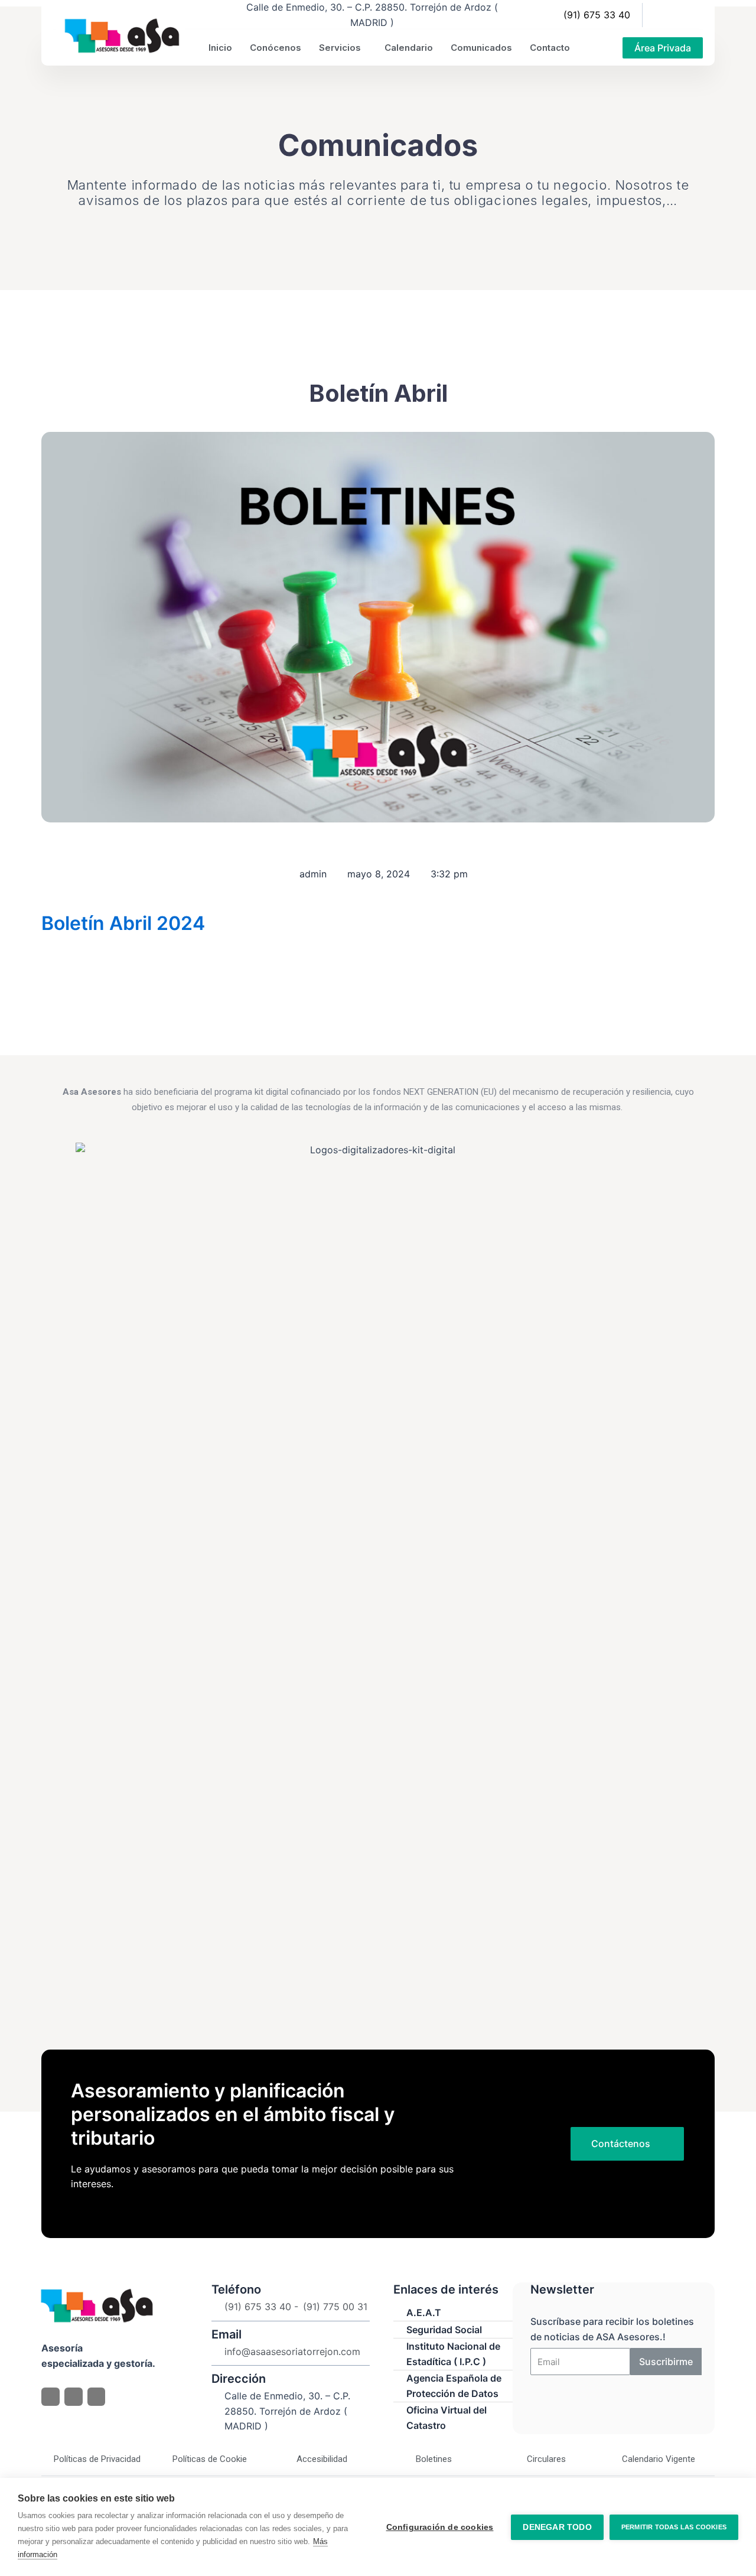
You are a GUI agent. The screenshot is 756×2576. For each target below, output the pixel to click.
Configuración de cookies (440, 2527)
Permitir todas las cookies (674, 2527)
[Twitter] (670, 15)
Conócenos (276, 48)
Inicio (220, 48)
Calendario (409, 48)
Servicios (340, 48)
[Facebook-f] (651, 15)
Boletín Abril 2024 (123, 923)
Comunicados (481, 48)
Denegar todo (557, 2527)
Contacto (550, 48)
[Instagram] (690, 15)
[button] (663, 48)
